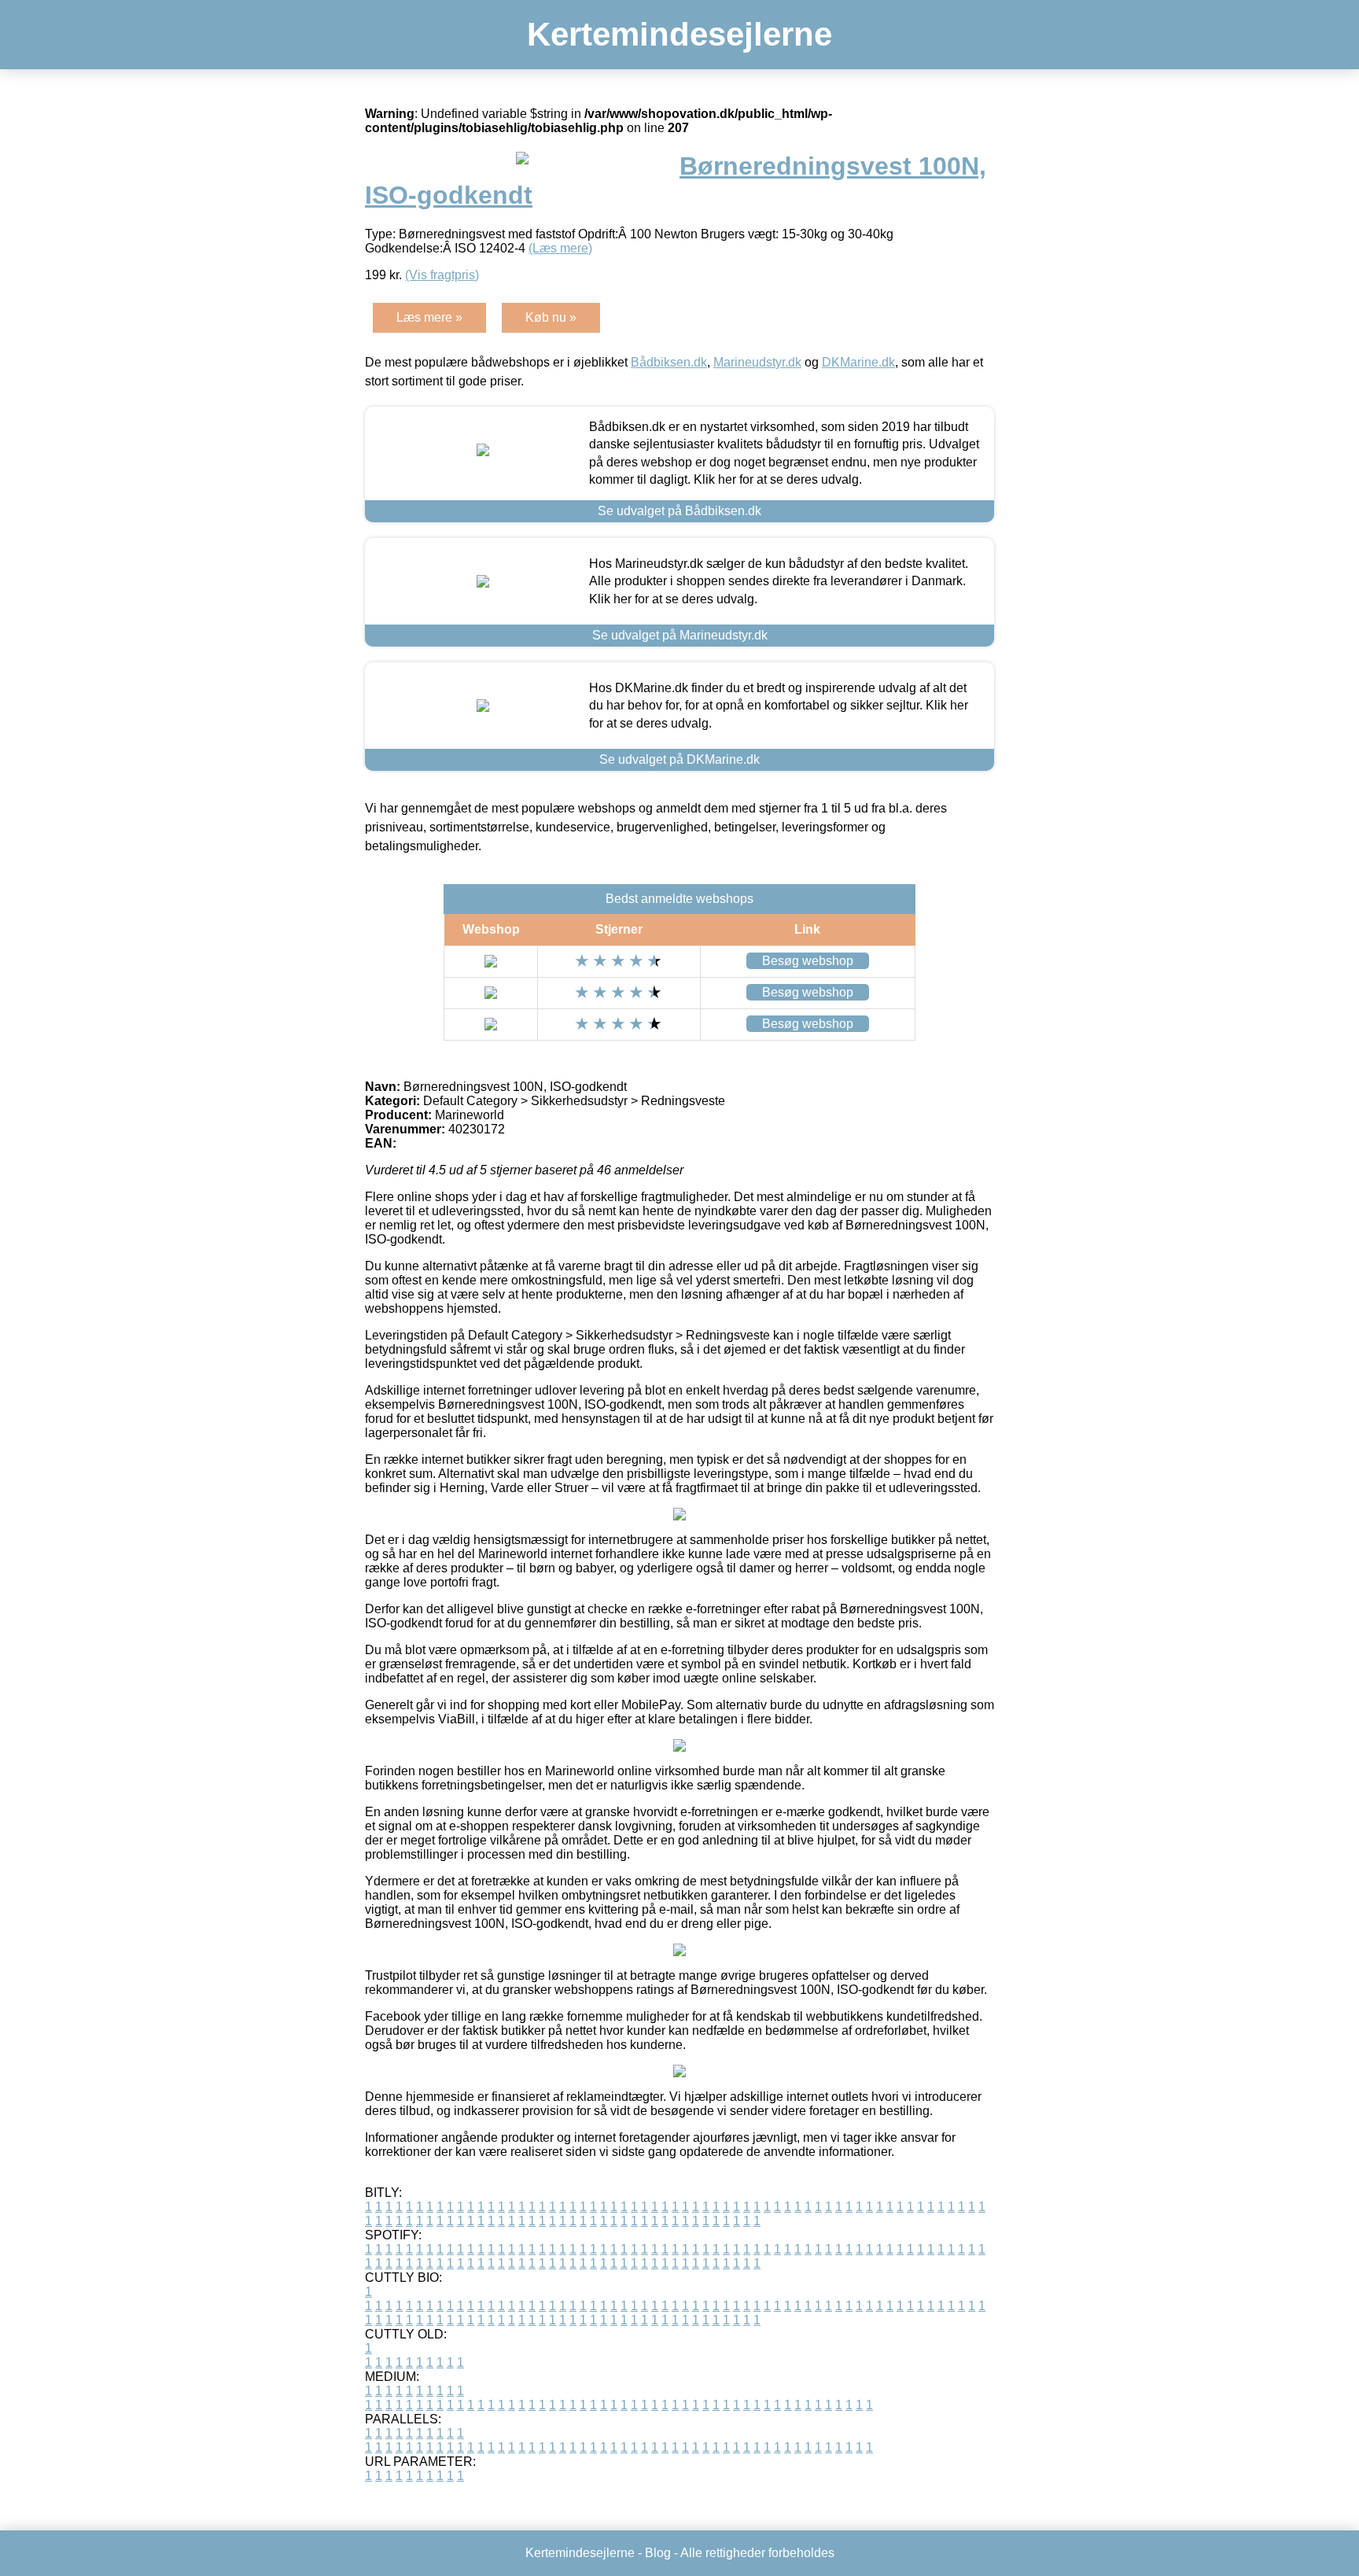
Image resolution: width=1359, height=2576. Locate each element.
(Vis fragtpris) (442, 275)
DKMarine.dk (858, 362)
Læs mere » (429, 317)
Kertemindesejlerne (679, 34)
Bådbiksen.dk (669, 362)
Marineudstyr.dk (757, 362)
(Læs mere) (560, 248)
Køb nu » (551, 317)
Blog (658, 2553)
